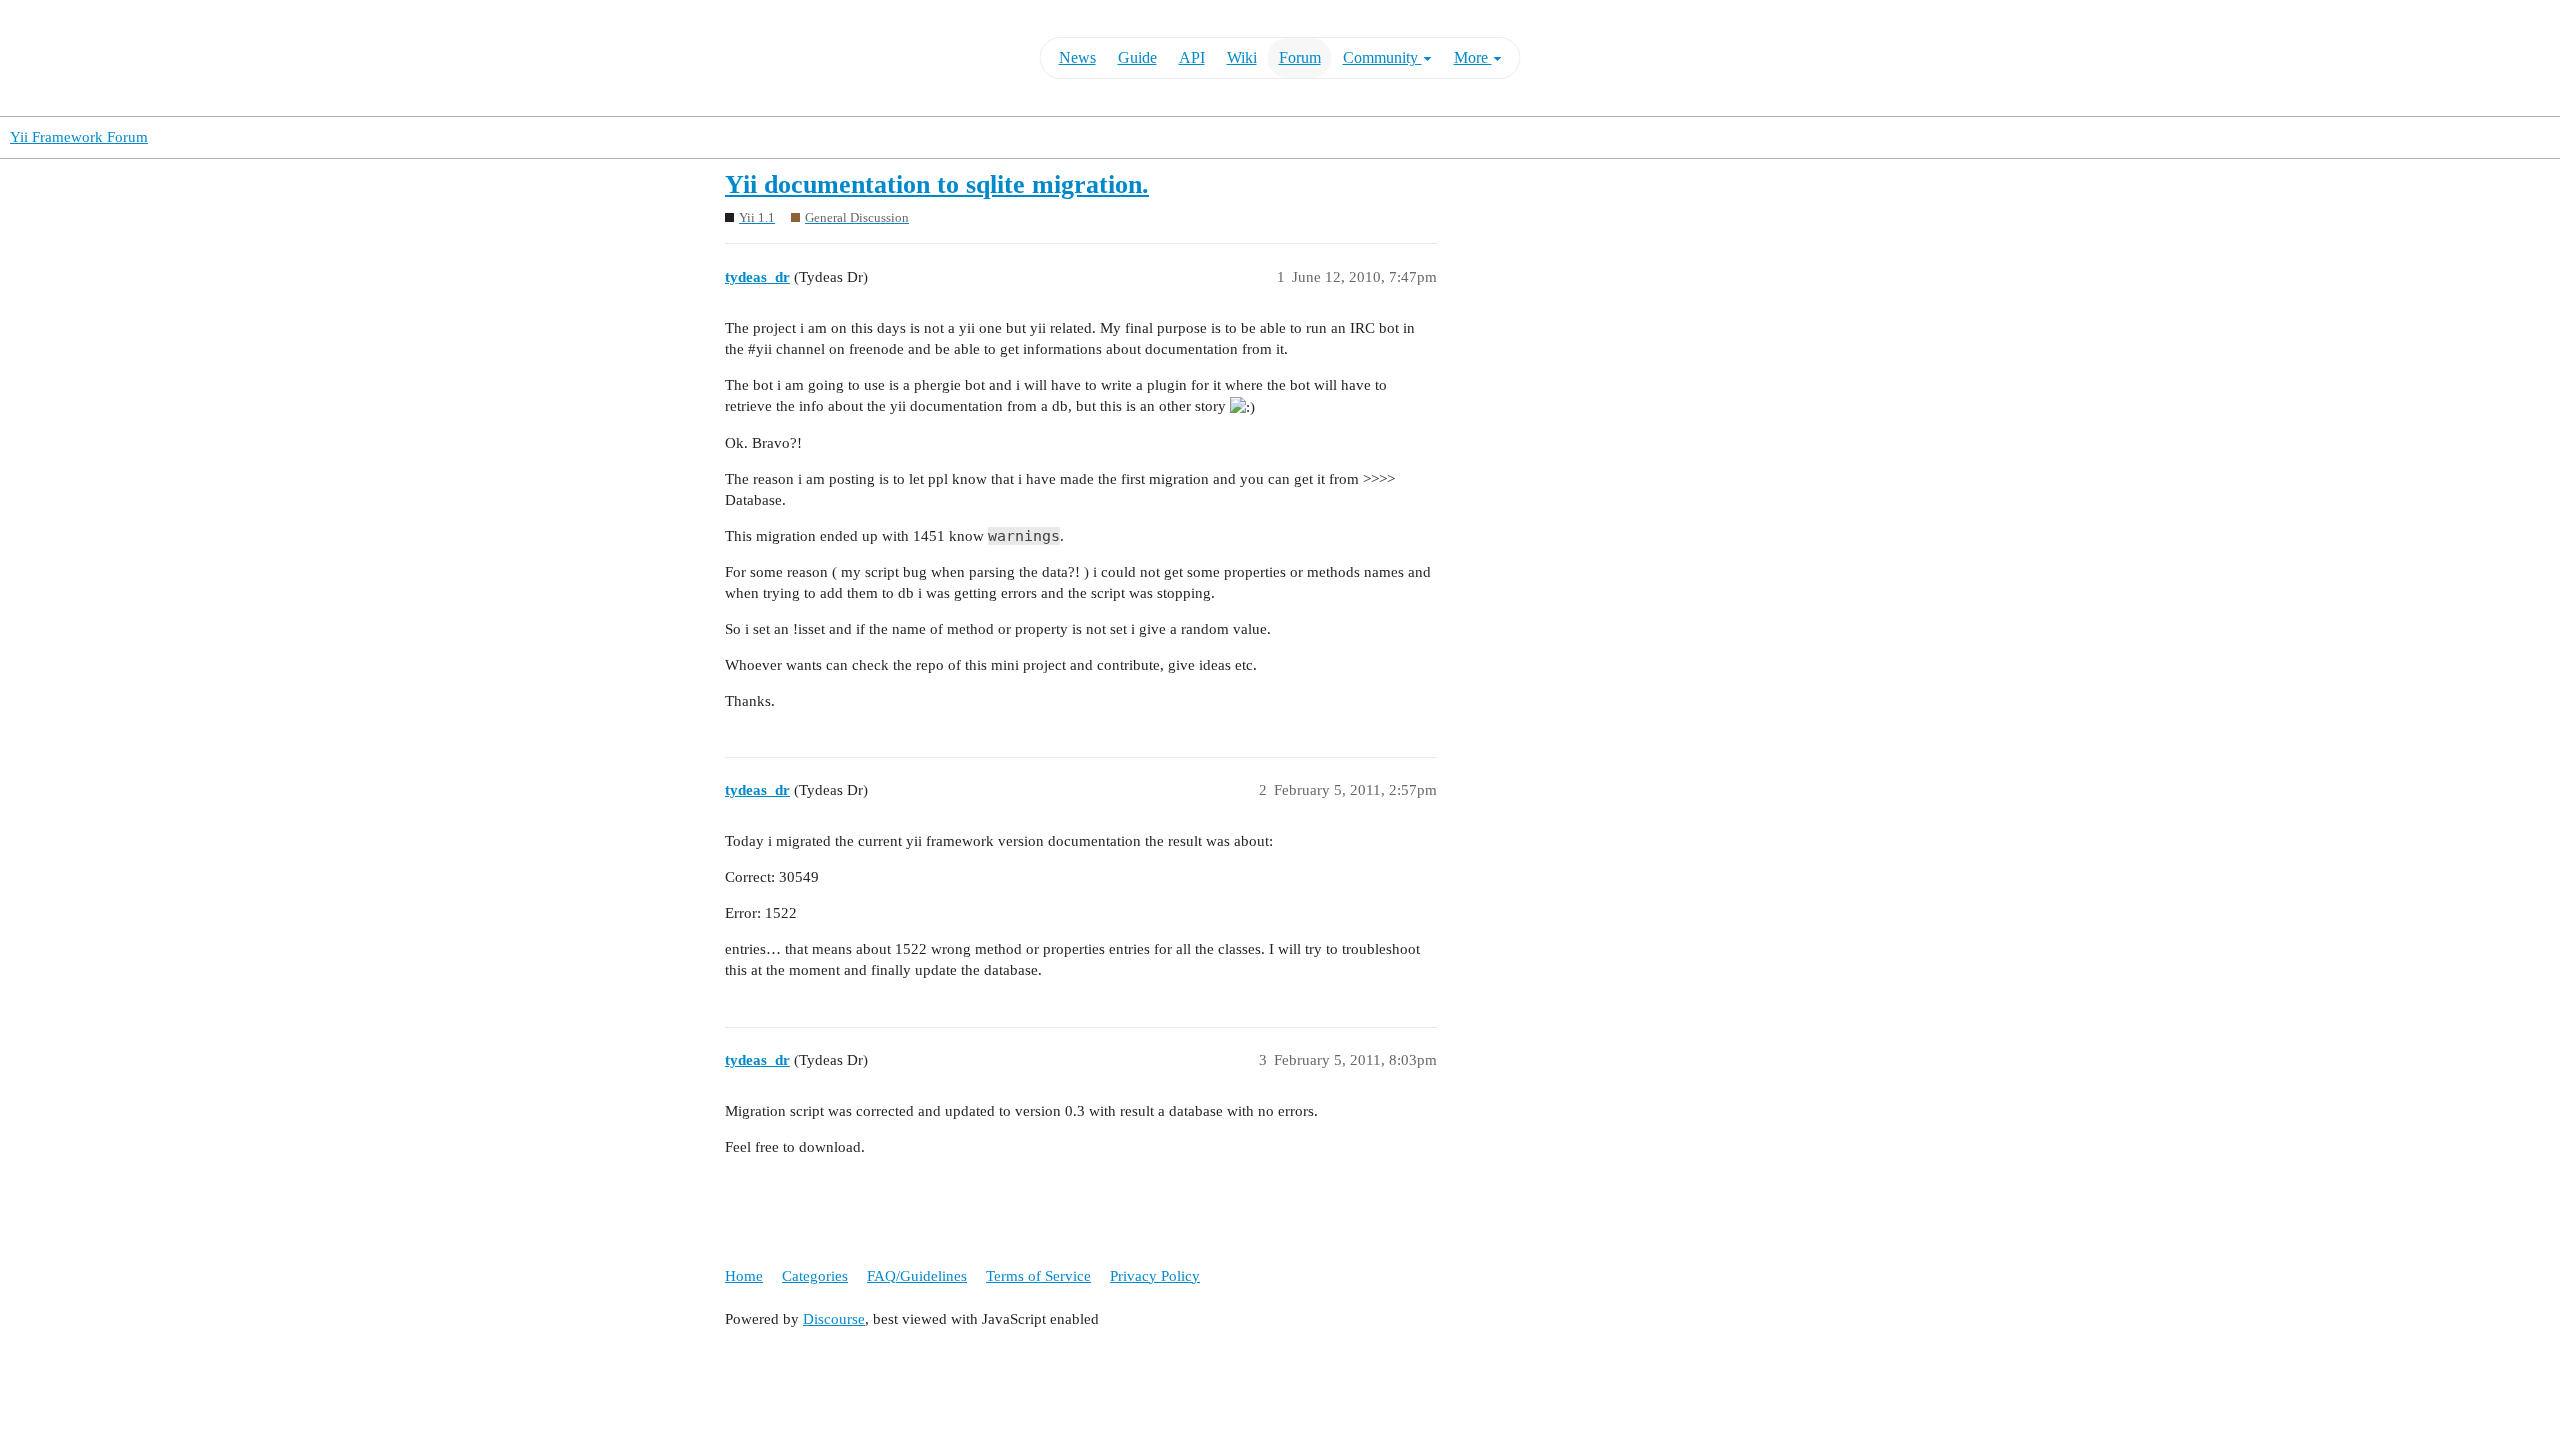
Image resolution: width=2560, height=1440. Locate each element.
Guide (1137, 57)
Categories (815, 1276)
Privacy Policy (1155, 1276)
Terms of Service (1038, 1276)
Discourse (834, 1319)
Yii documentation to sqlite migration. (937, 184)
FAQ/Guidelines (917, 1276)
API (1192, 57)
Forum (1300, 57)
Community (1382, 57)
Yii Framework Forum (79, 137)
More (1473, 57)
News (1077, 57)
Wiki (1242, 57)
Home (744, 1276)
